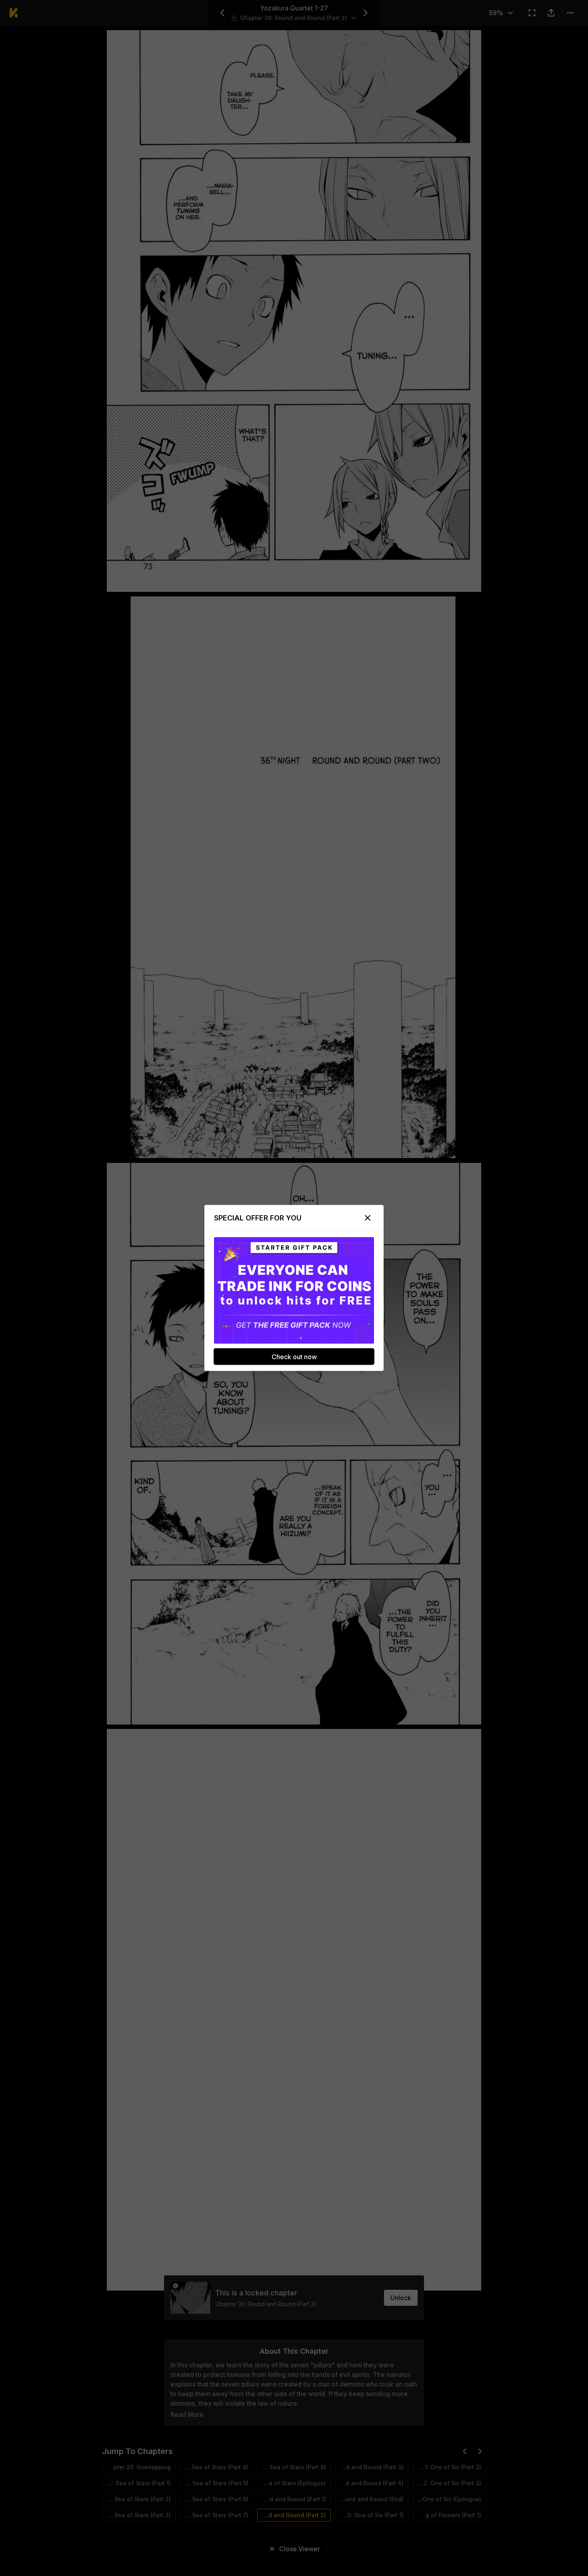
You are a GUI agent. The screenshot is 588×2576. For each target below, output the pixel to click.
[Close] (368, 1218)
